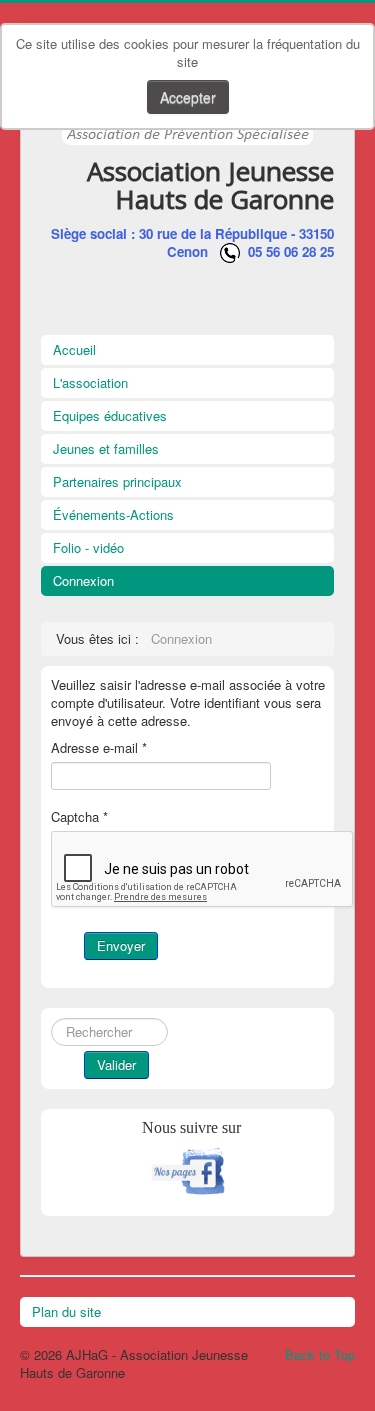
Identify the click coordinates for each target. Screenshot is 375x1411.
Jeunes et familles (106, 448)
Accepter (188, 97)
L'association (90, 382)
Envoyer (121, 945)
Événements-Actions (113, 514)
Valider (116, 1064)
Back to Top (320, 1354)
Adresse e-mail (99, 748)
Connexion (83, 580)
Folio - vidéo (88, 547)
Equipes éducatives (110, 415)
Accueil (74, 349)
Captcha (79, 817)
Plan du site (66, 1311)
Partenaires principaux (117, 481)
